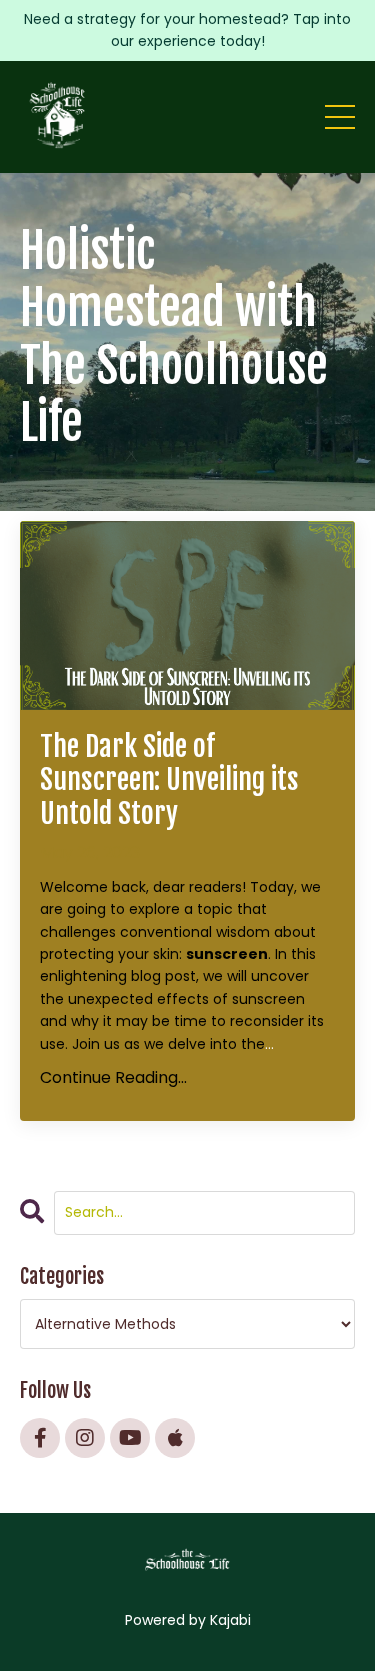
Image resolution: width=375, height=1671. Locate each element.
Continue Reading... (113, 1077)
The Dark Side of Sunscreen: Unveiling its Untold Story (169, 780)
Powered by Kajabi (188, 1620)
